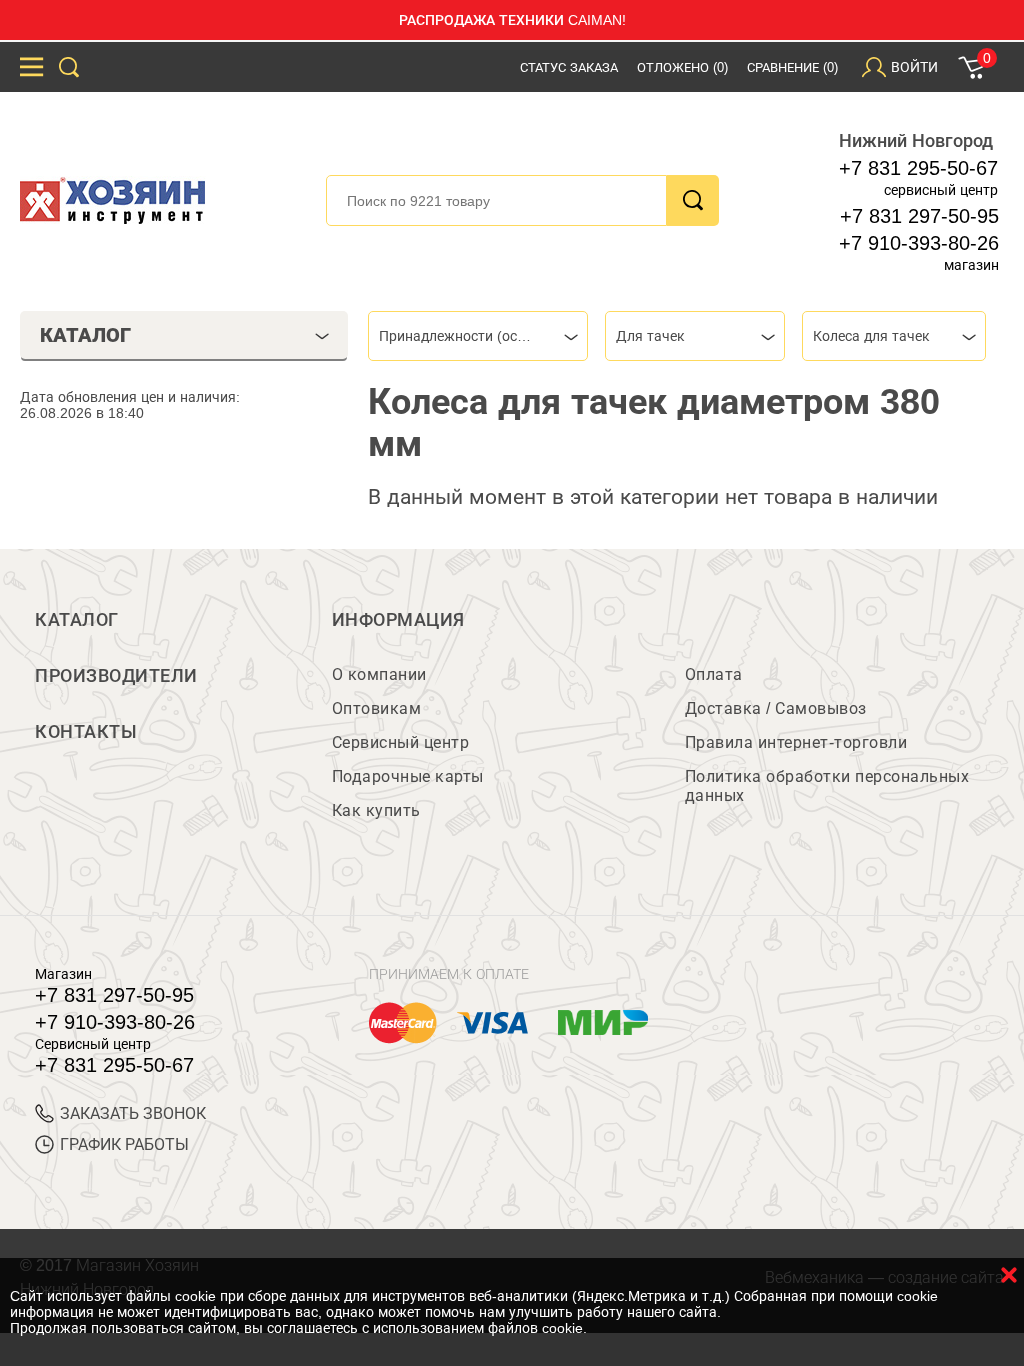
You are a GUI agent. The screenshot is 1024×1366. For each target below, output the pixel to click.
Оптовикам (377, 708)
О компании (379, 674)
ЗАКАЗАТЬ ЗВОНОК (133, 1113)
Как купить (376, 810)
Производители (116, 676)
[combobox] (478, 336)
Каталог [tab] (85, 335)
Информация (398, 620)
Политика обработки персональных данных (827, 786)
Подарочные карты (408, 776)
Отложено (682, 67)
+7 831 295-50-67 (918, 168)
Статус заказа (569, 67)
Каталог (77, 620)
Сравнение (792, 67)
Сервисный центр (401, 742)
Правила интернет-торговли (796, 742)
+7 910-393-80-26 (919, 243)
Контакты (86, 732)
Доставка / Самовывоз (776, 708)
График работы (124, 1144)
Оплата (714, 674)
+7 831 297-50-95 (919, 216)
